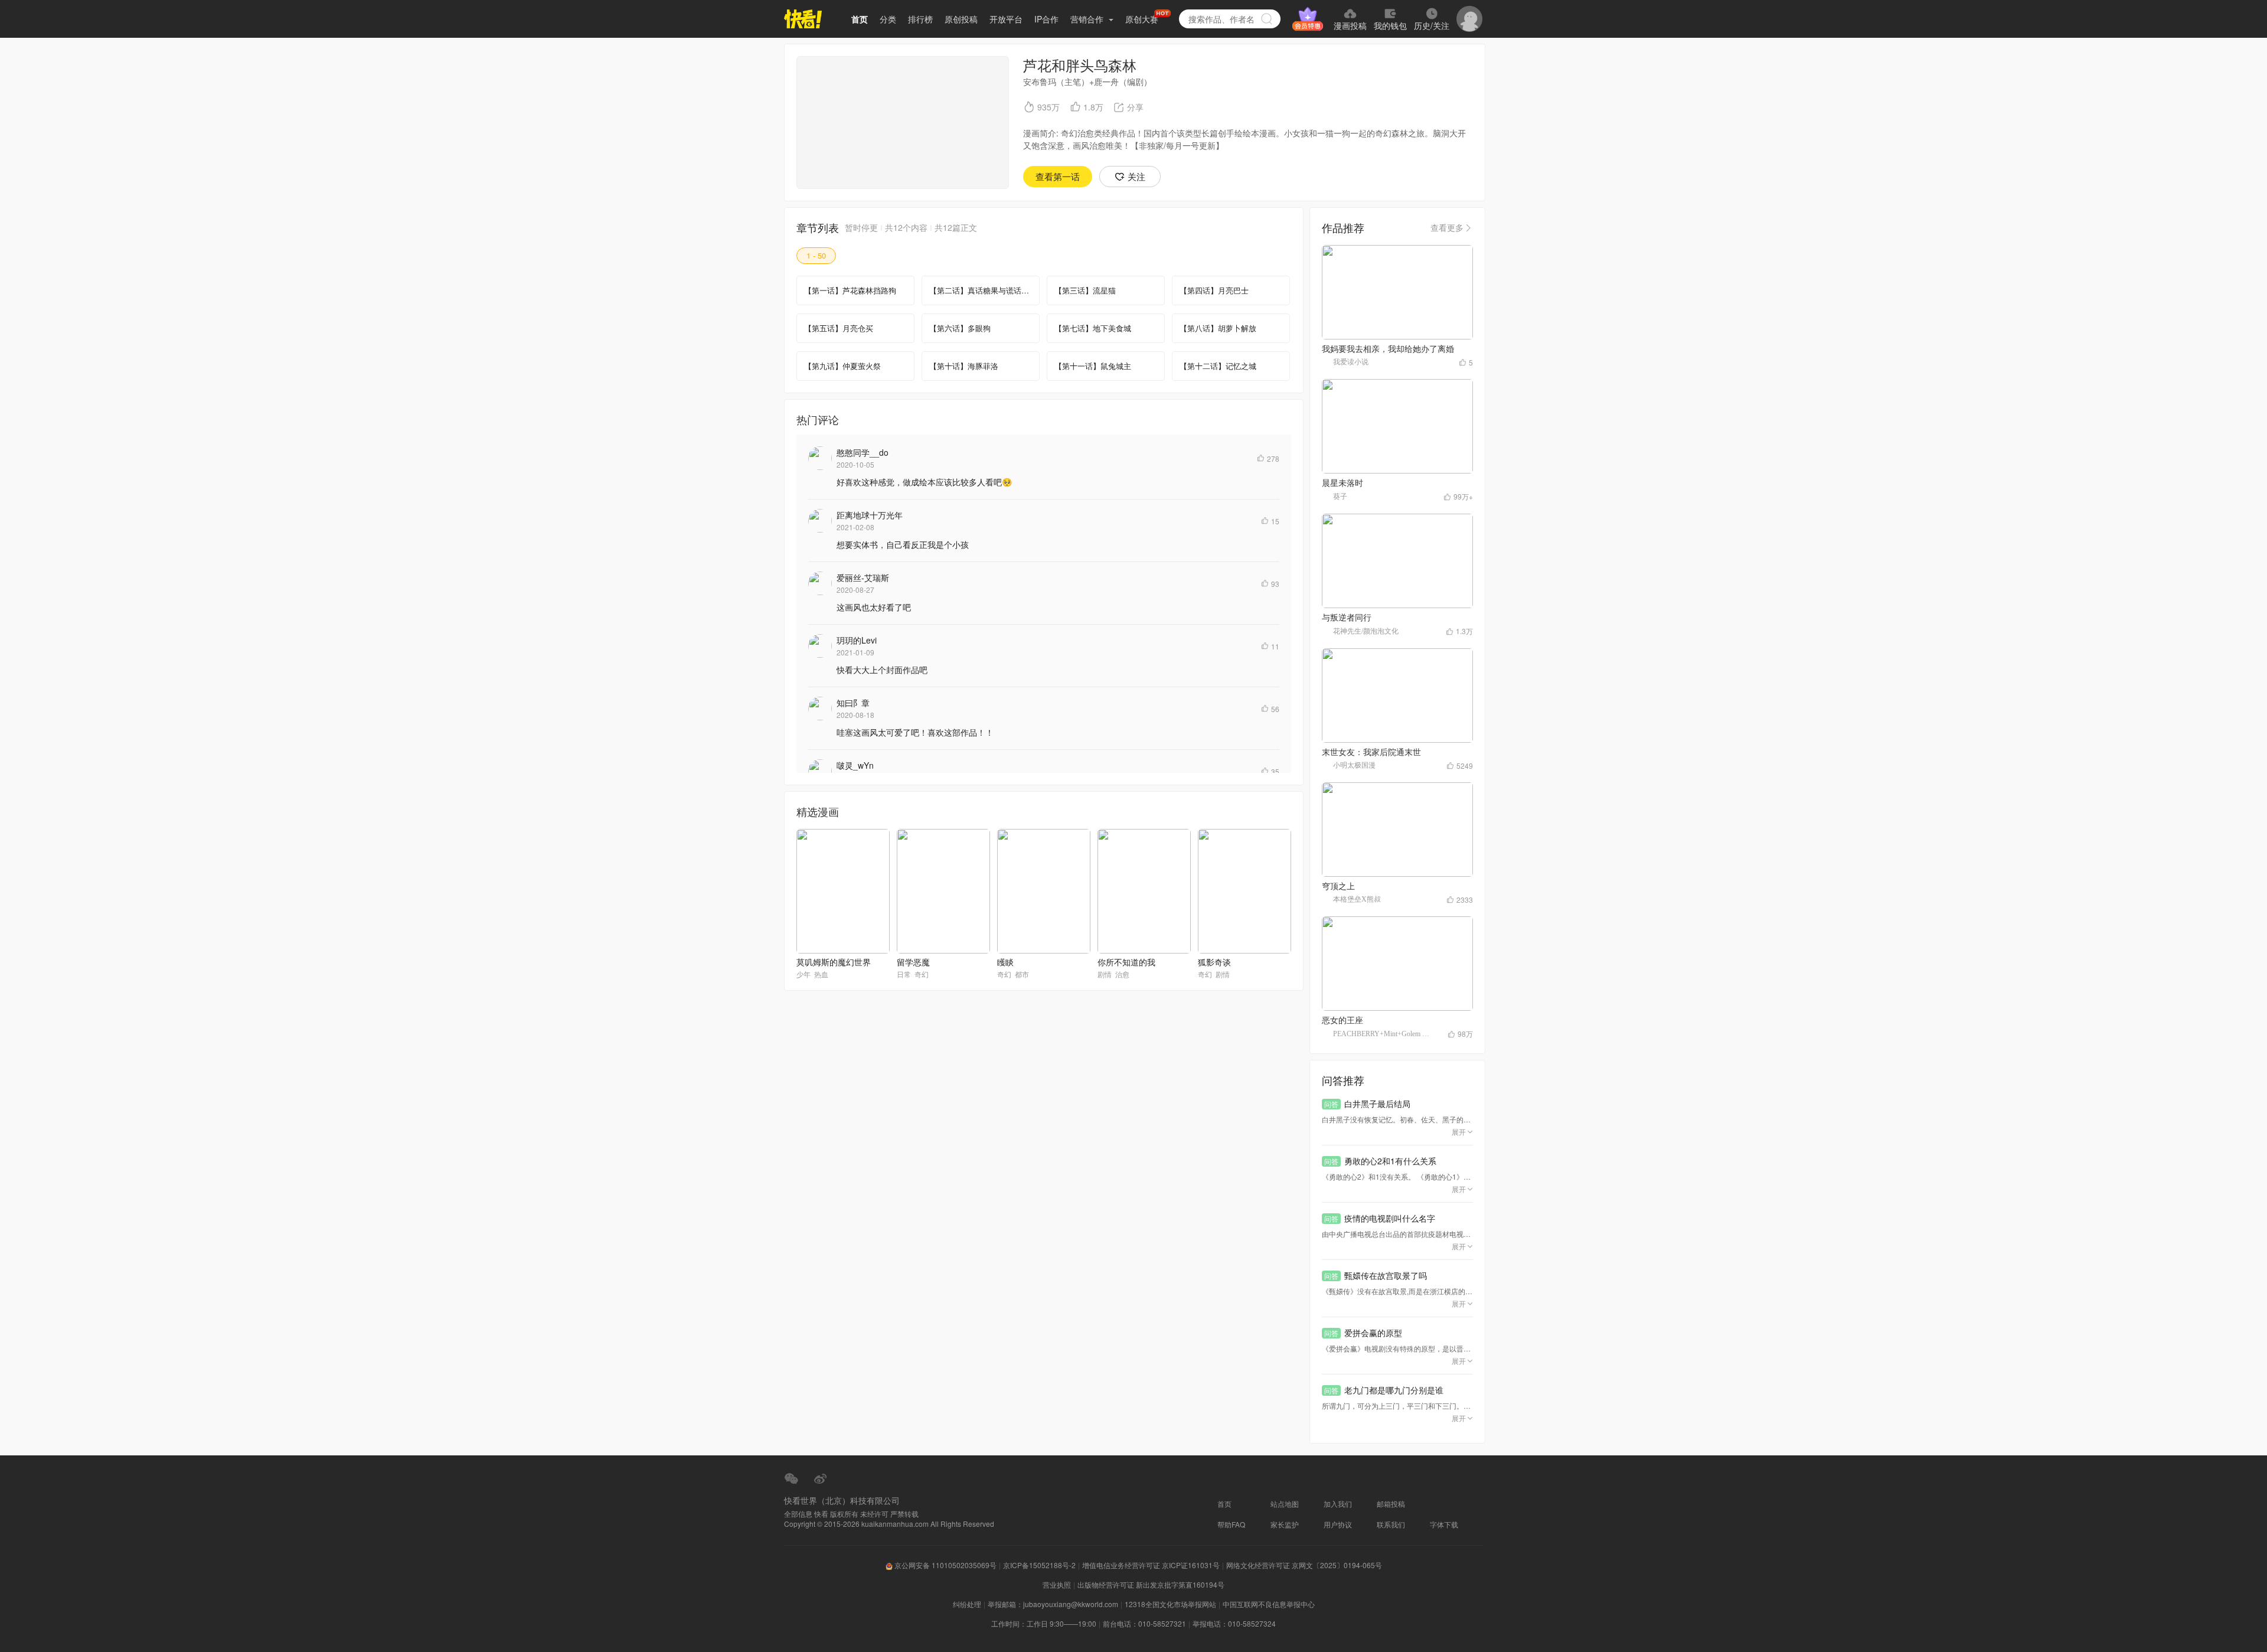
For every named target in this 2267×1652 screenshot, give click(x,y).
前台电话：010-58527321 (1144, 1623)
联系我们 (1391, 1524)
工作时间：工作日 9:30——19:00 (1044, 1623)
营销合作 (1088, 19)
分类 (888, 19)
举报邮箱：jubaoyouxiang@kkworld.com (1053, 1604)
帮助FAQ (1231, 1524)
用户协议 (1338, 1524)
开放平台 (1006, 19)
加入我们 (1338, 1504)
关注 (1136, 176)
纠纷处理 (967, 1604)
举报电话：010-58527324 (1234, 1623)
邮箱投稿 (1391, 1504)
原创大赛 (1142, 19)
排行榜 (920, 19)
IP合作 (1046, 19)
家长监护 (1285, 1524)
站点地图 (1285, 1504)
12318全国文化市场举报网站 (1170, 1604)
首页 (860, 19)
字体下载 (1444, 1524)
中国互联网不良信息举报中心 (1269, 1604)
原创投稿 (961, 19)
